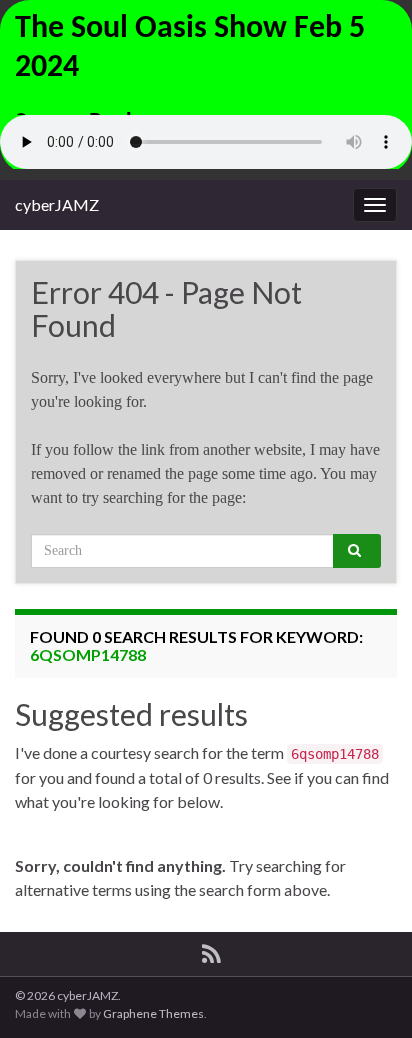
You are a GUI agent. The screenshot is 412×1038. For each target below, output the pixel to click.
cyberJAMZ (57, 204)
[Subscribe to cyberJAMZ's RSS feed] (211, 950)
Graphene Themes (153, 1013)
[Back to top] (367, 993)
